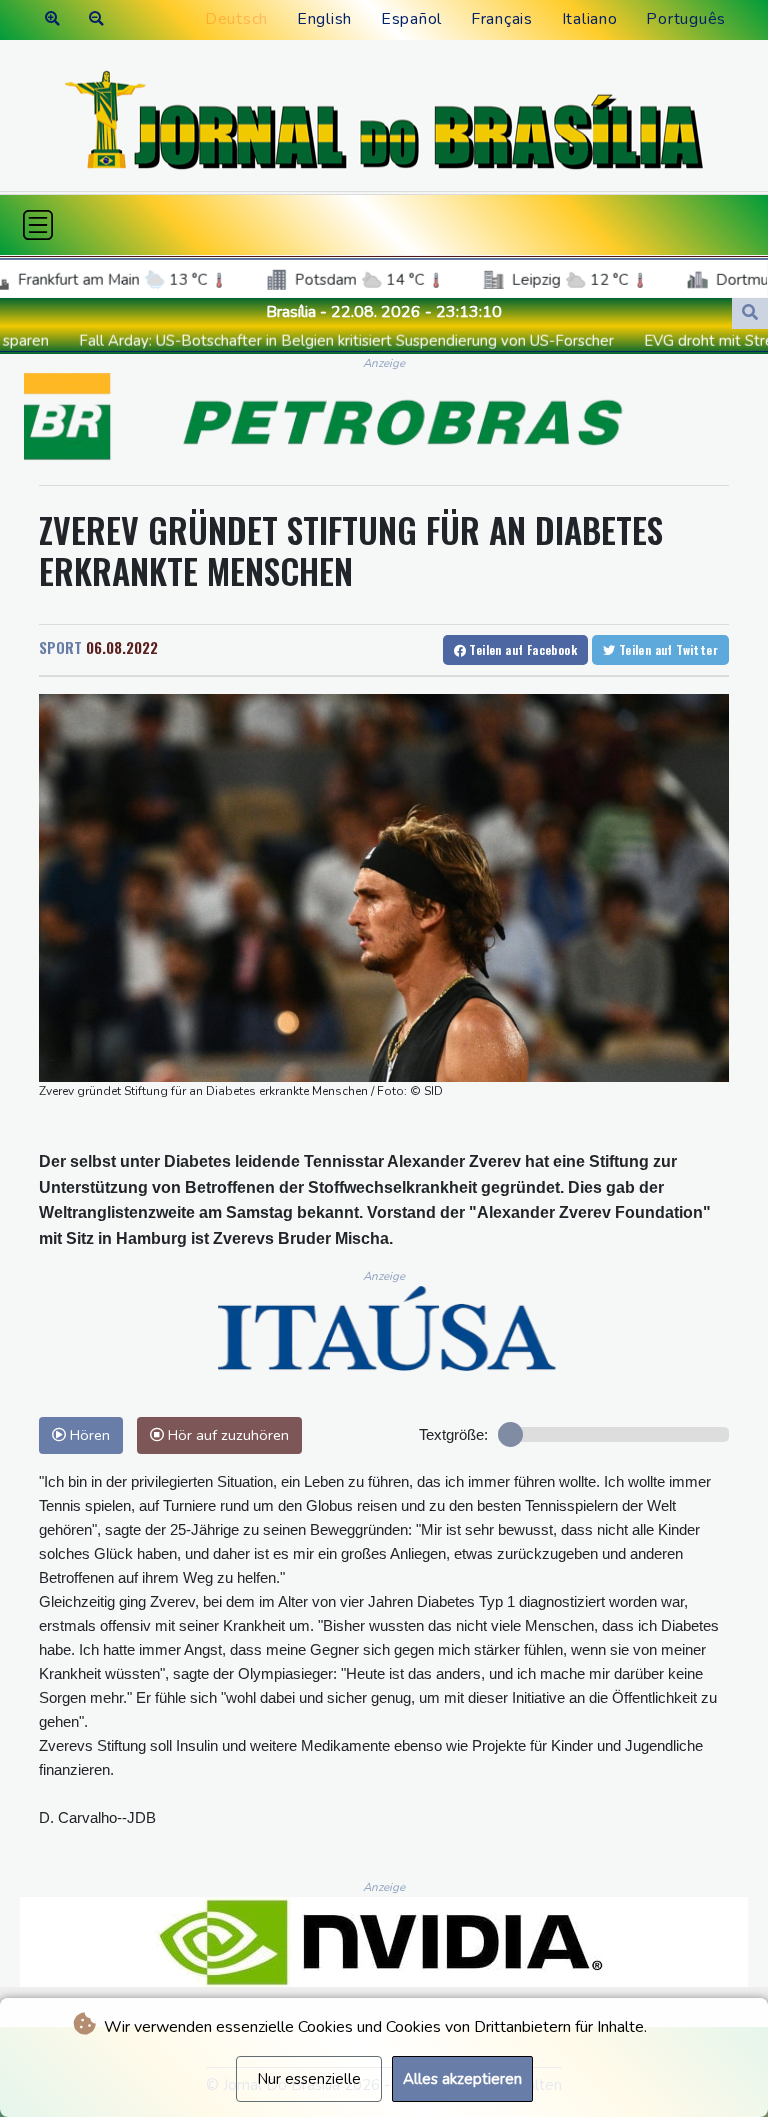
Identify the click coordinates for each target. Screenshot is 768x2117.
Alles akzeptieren (462, 2079)
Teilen (521, 649)
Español (411, 19)
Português (686, 19)
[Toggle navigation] (38, 225)
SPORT (60, 647)
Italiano (590, 19)
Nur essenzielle (309, 2079)
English (324, 19)
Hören (88, 1435)
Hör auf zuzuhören (226, 1435)
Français (502, 19)
